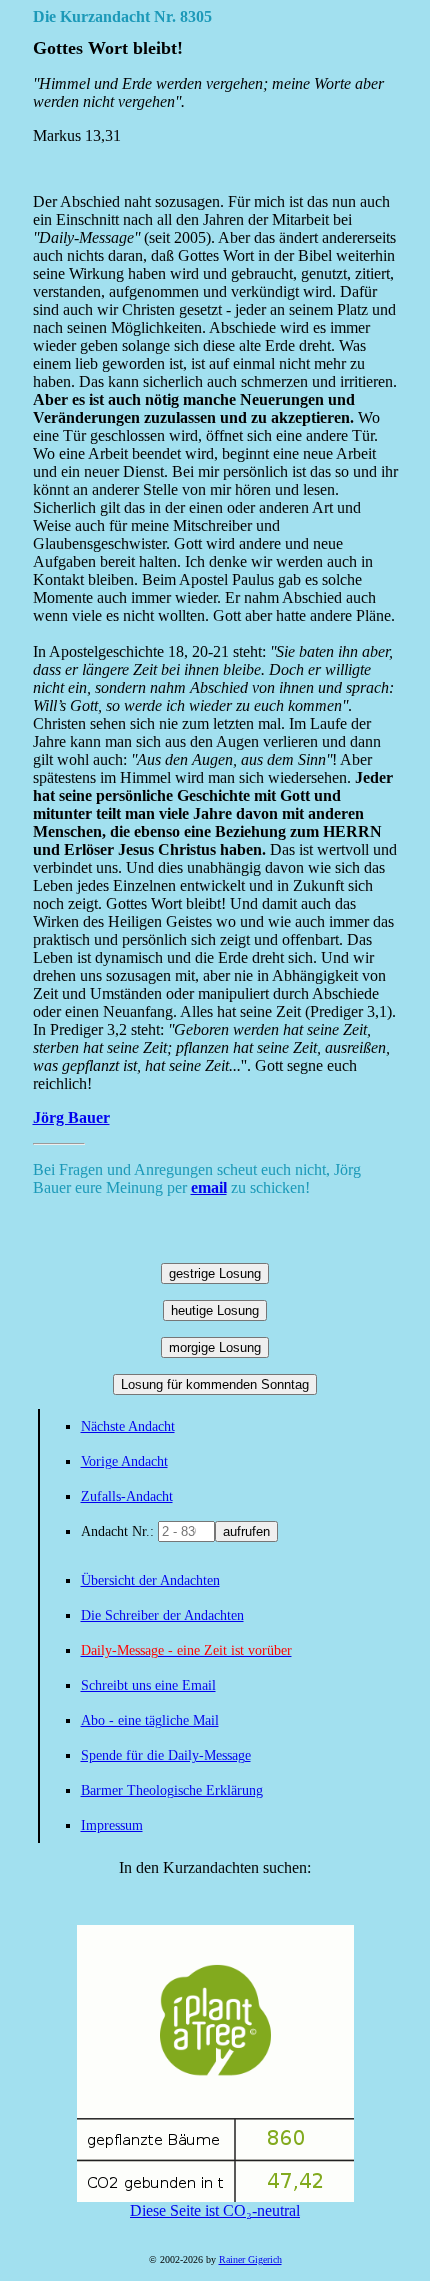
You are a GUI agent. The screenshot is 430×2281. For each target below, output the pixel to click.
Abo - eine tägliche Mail (150, 1720)
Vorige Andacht (124, 1461)
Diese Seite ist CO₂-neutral (215, 2210)
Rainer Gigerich (250, 2259)
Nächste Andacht (128, 1426)
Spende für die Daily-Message (166, 1755)
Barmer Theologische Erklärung (172, 1790)
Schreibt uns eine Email (148, 1685)
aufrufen (246, 1531)
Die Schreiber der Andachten (162, 1615)
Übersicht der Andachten (150, 1580)
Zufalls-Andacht (127, 1496)
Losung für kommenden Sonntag (215, 1384)
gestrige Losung (215, 1273)
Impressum (112, 1825)
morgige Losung (215, 1347)
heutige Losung (215, 1310)
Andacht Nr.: (119, 1531)
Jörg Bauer (71, 1117)
